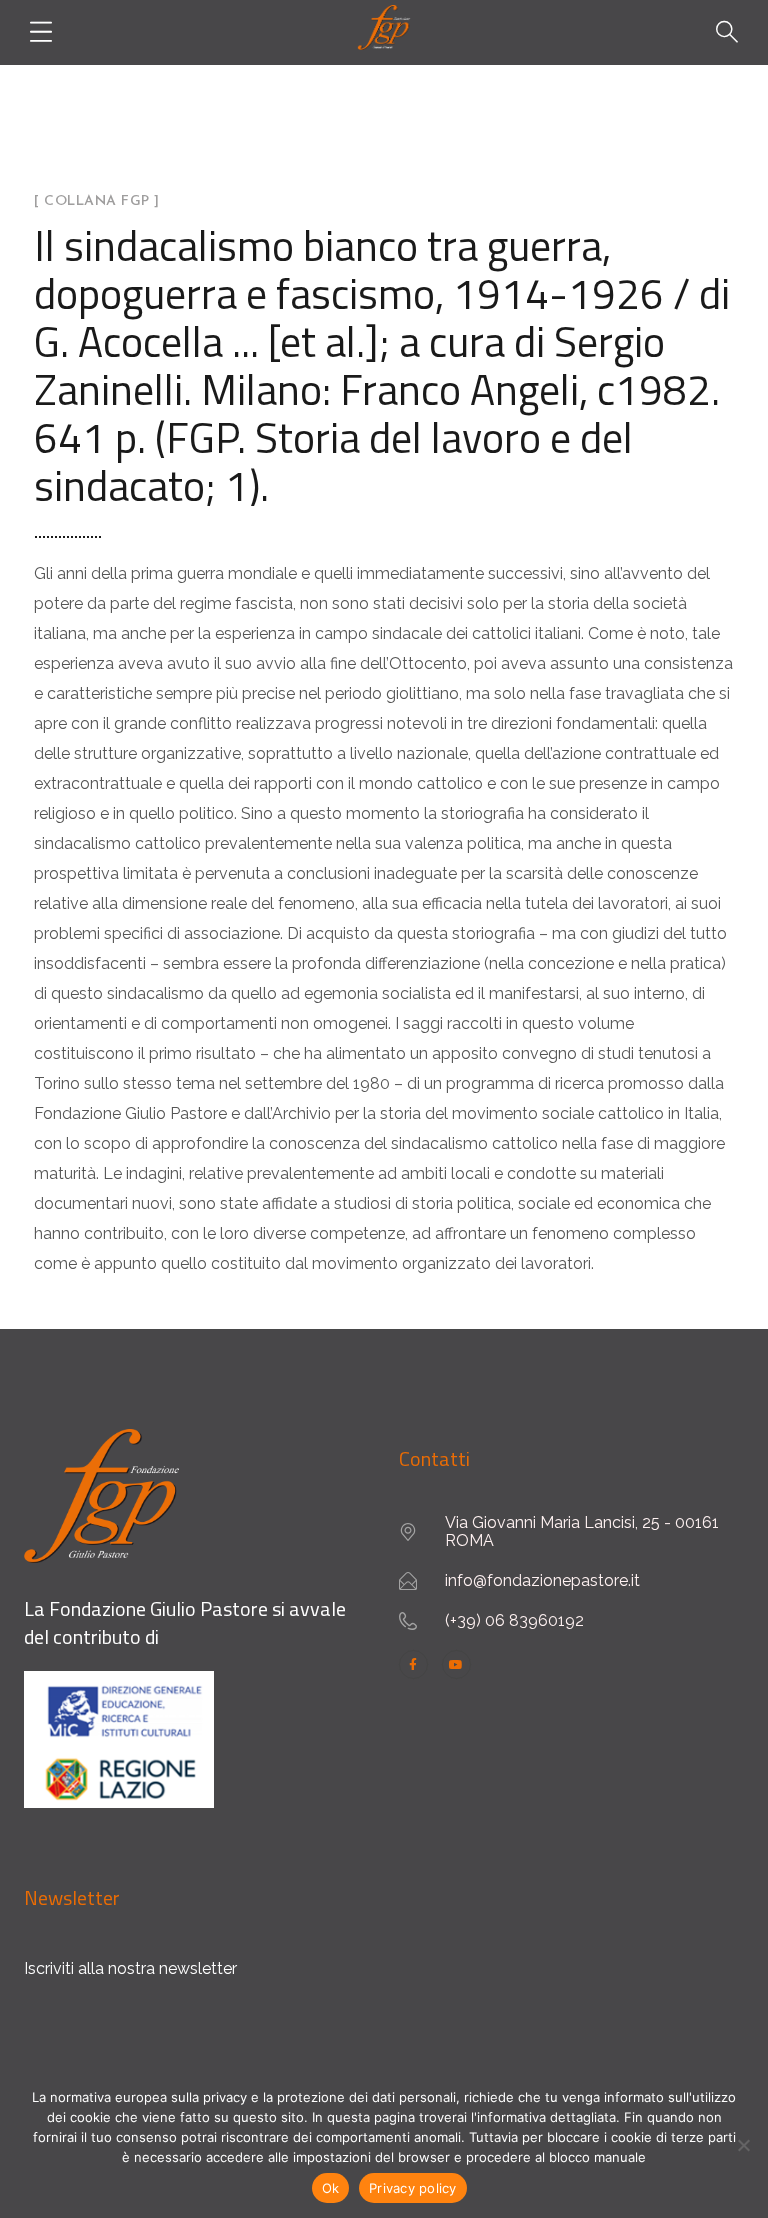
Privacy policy (413, 2188)
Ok (331, 2188)
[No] (743, 2145)
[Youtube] (456, 1664)
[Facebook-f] (413, 1664)
